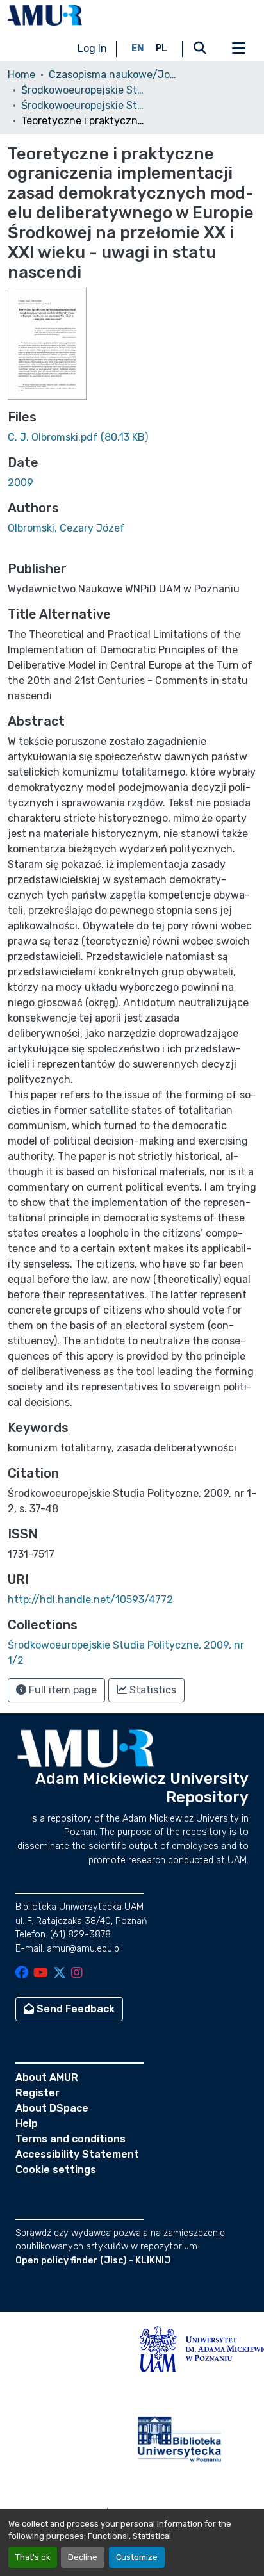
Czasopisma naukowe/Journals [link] (113, 75)
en (138, 48)
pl (161, 48)
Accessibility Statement (77, 2154)
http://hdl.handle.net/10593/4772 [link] (90, 1600)
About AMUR (47, 2077)
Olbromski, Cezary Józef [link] (66, 528)
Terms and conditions (70, 2139)
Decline (83, 2557)
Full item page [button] (62, 1690)
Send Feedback (74, 2009)
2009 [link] (21, 483)
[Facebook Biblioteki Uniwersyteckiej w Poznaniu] (22, 1974)
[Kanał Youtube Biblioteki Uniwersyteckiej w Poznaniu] (41, 1974)
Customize (137, 2557)
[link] (132, 437)
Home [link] (21, 75)
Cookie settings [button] (56, 2170)
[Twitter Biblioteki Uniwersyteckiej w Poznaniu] (60, 1974)
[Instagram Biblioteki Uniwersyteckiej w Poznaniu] (77, 1974)
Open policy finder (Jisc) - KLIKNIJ (93, 2261)
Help (27, 2124)
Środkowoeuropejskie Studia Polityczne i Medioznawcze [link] (85, 90)
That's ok (33, 2557)
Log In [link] (92, 48)
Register (37, 2093)
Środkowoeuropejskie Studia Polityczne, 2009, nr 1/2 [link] (85, 105)
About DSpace (52, 2108)
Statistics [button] (152, 1690)
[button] (45, 15)
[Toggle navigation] (238, 49)
